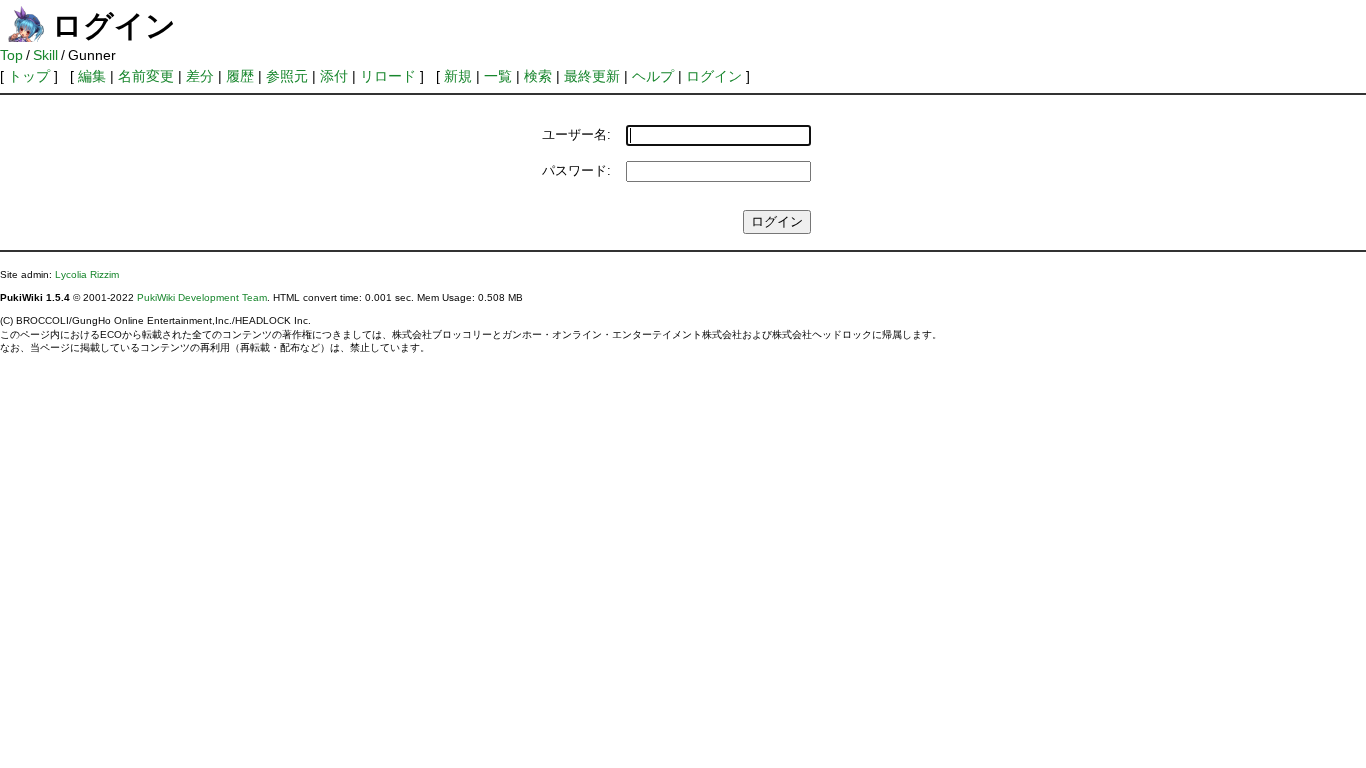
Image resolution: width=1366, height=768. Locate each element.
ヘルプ (653, 76)
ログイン (714, 76)
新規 (458, 76)
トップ (29, 76)
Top (11, 55)
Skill (45, 55)
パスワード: (576, 170)
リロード (388, 76)
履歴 (240, 76)
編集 (92, 76)
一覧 (498, 76)
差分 (200, 76)
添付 (334, 76)
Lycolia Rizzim (87, 274)
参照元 (287, 76)
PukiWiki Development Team (202, 297)
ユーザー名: (576, 134)
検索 (538, 76)
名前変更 (146, 76)
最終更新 (592, 76)
